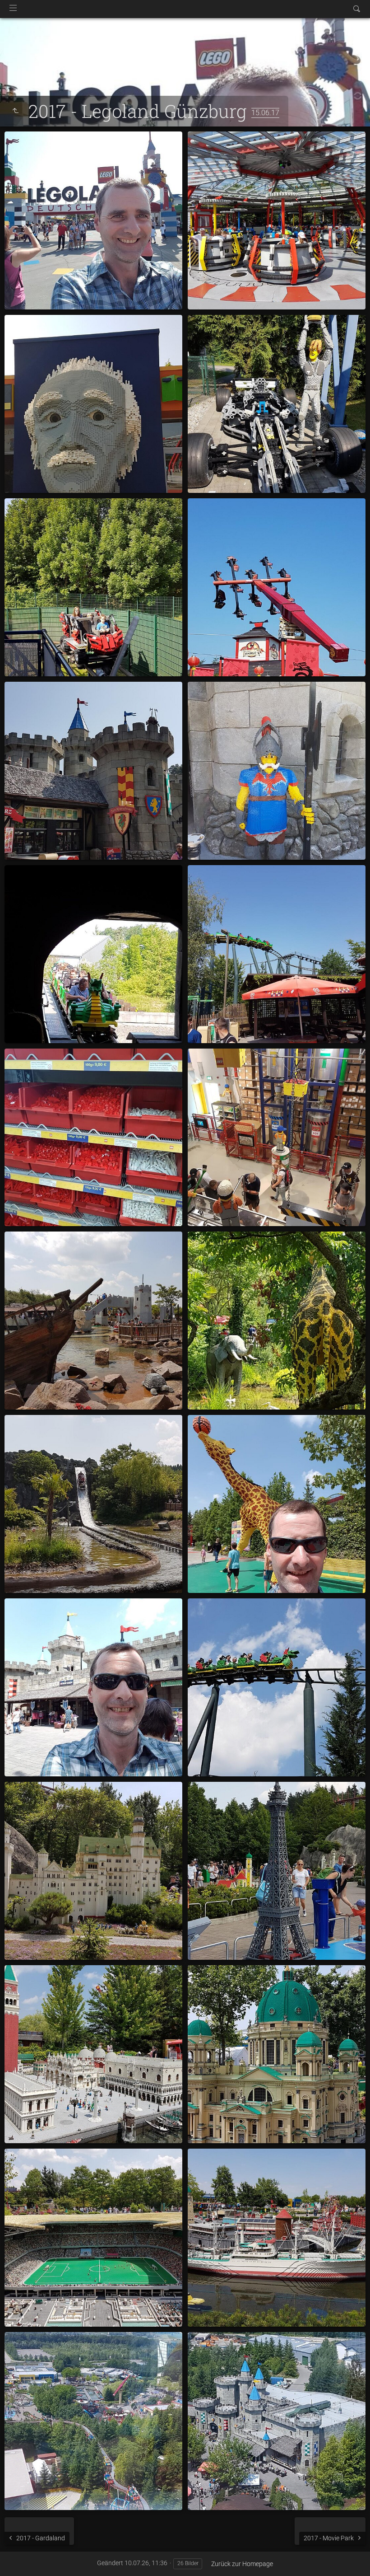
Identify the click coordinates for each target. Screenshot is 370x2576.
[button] (18, 2558)
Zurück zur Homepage (242, 2564)
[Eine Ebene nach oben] (15, 111)
